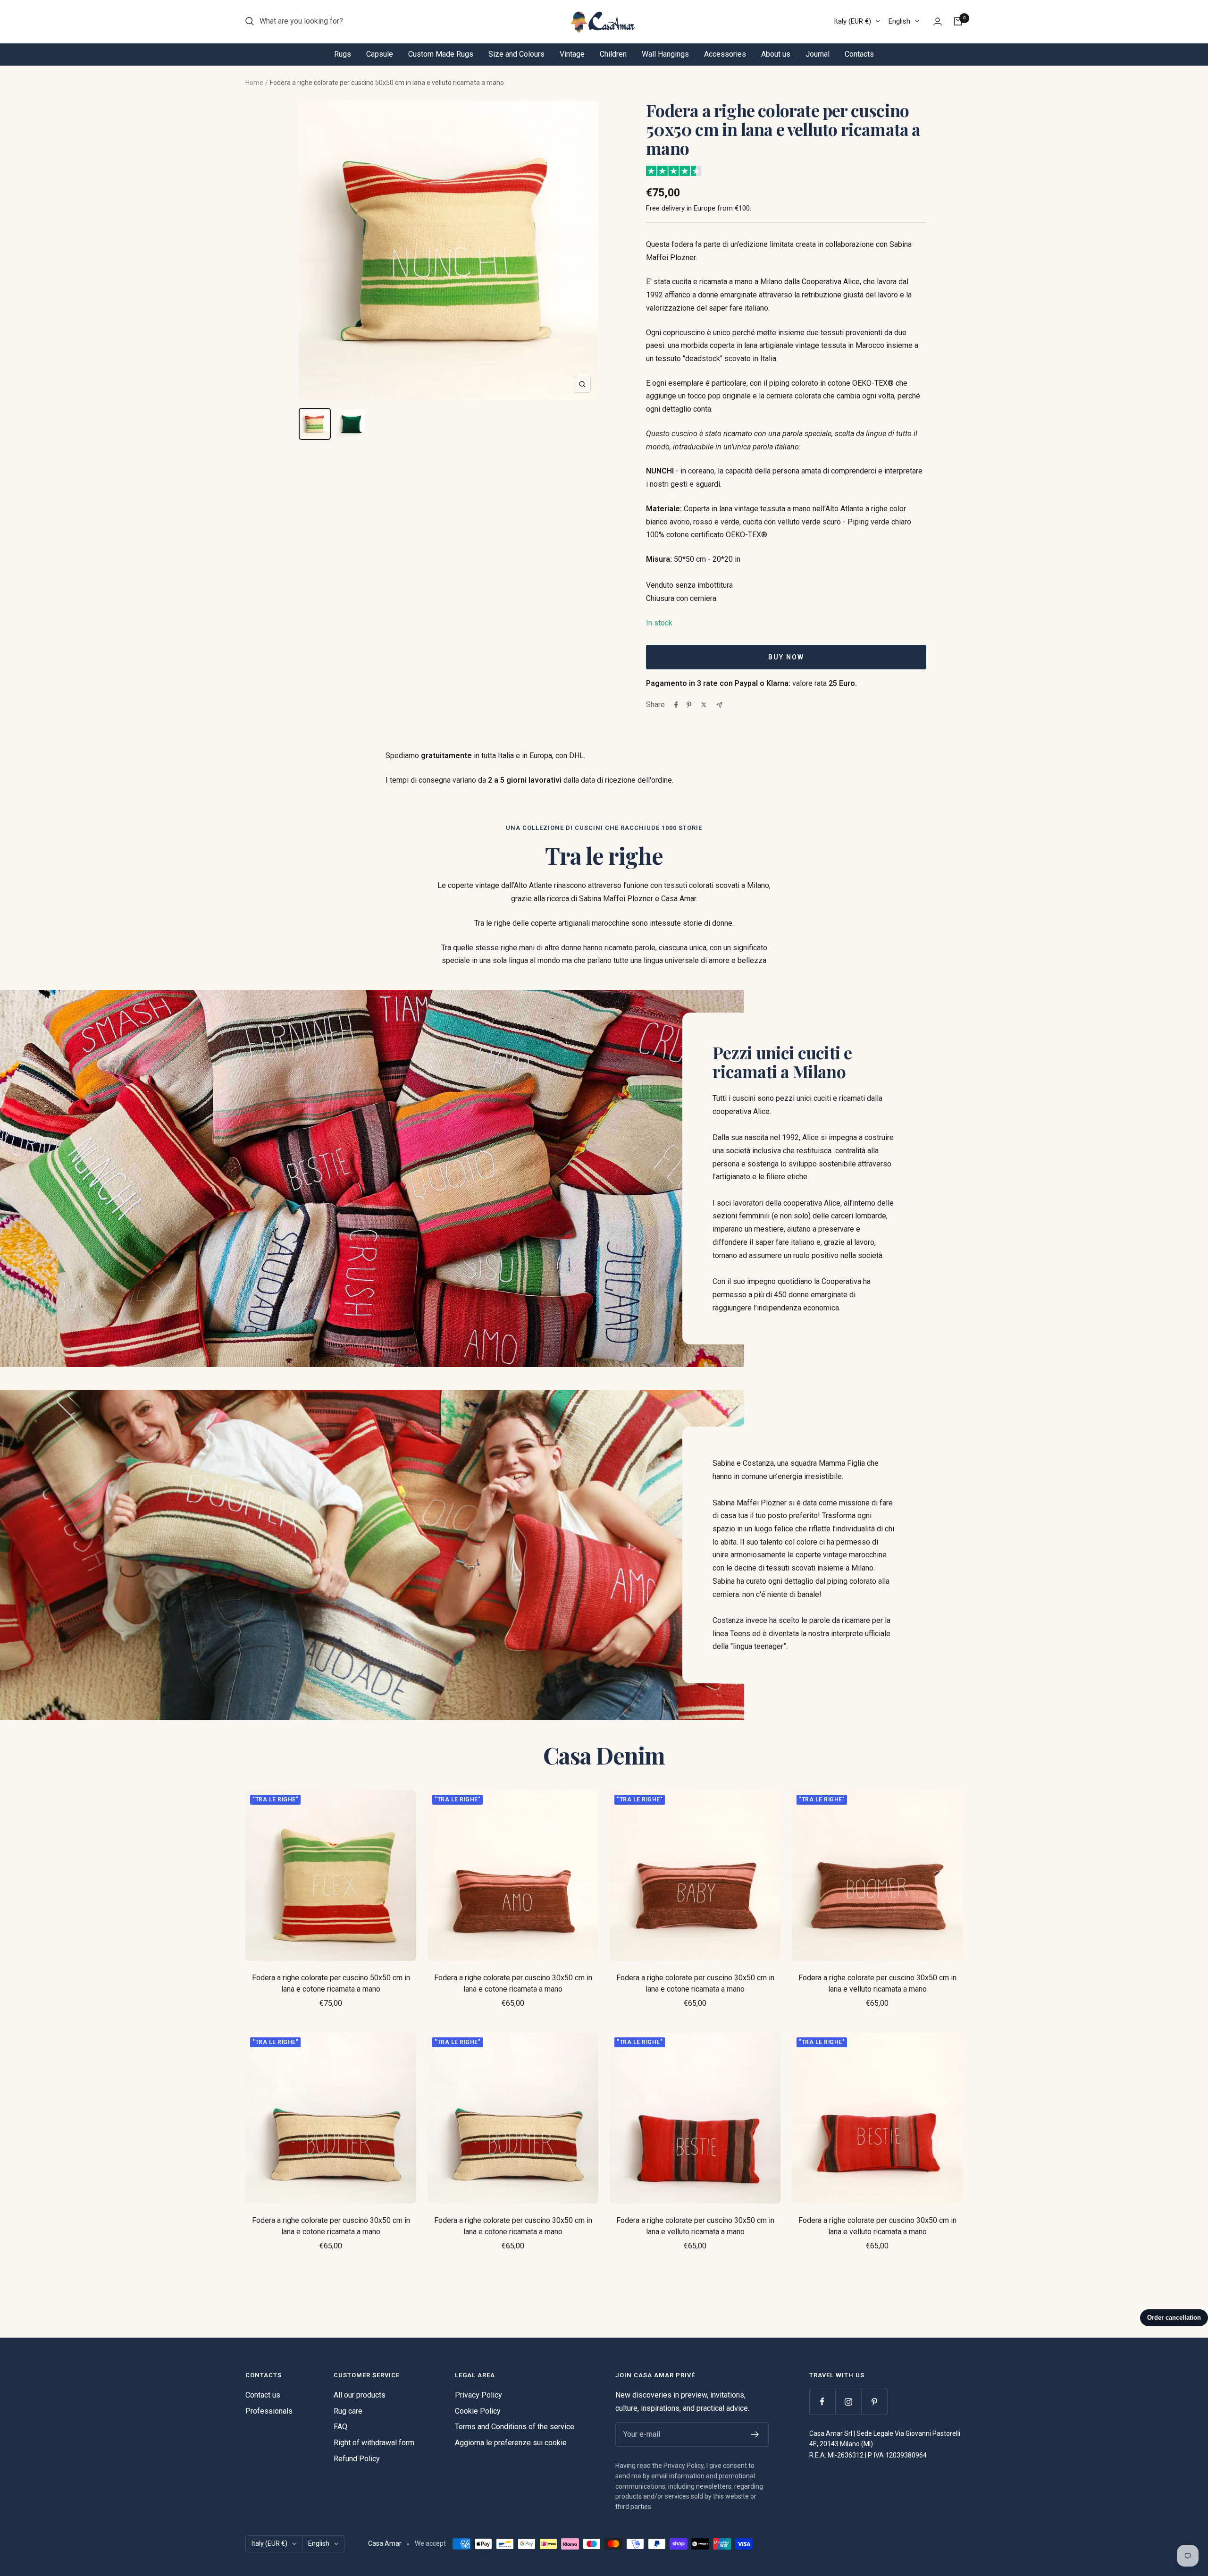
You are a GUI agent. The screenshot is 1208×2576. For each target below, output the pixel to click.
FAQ (340, 2427)
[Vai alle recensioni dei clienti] (674, 171)
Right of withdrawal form (374, 2443)
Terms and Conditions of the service (515, 2427)
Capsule (380, 54)
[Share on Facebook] (676, 705)
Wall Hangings (665, 54)
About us (776, 54)
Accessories (725, 54)
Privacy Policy (478, 2395)
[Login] (938, 21)
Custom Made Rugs (441, 54)
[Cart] (958, 21)
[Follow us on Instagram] (848, 2402)
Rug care (348, 2411)
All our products (360, 2395)
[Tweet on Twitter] (704, 705)
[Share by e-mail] (719, 705)
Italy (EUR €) (852, 21)
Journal (818, 54)
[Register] (755, 2434)
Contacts (859, 54)
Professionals (269, 2411)
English (899, 21)
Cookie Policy (478, 2411)
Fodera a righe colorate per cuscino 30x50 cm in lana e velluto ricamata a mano (877, 1983)
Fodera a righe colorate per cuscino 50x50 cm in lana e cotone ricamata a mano (331, 1983)
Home (254, 83)
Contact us (263, 2395)
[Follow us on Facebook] (822, 2402)
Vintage (572, 54)
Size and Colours (516, 54)
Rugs (343, 54)
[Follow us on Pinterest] (874, 2402)
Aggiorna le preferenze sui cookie (511, 2443)
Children (613, 54)
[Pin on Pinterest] (689, 705)
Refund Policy (357, 2459)
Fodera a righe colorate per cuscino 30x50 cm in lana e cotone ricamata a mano (513, 1983)
